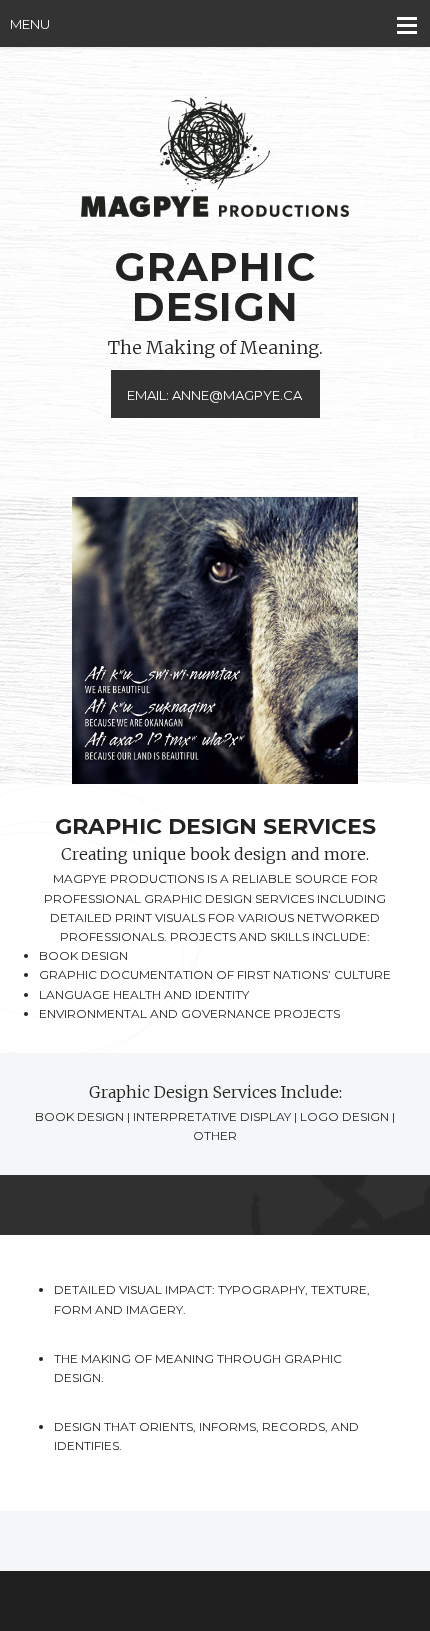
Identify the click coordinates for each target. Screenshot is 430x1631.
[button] (215, 640)
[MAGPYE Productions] (215, 162)
